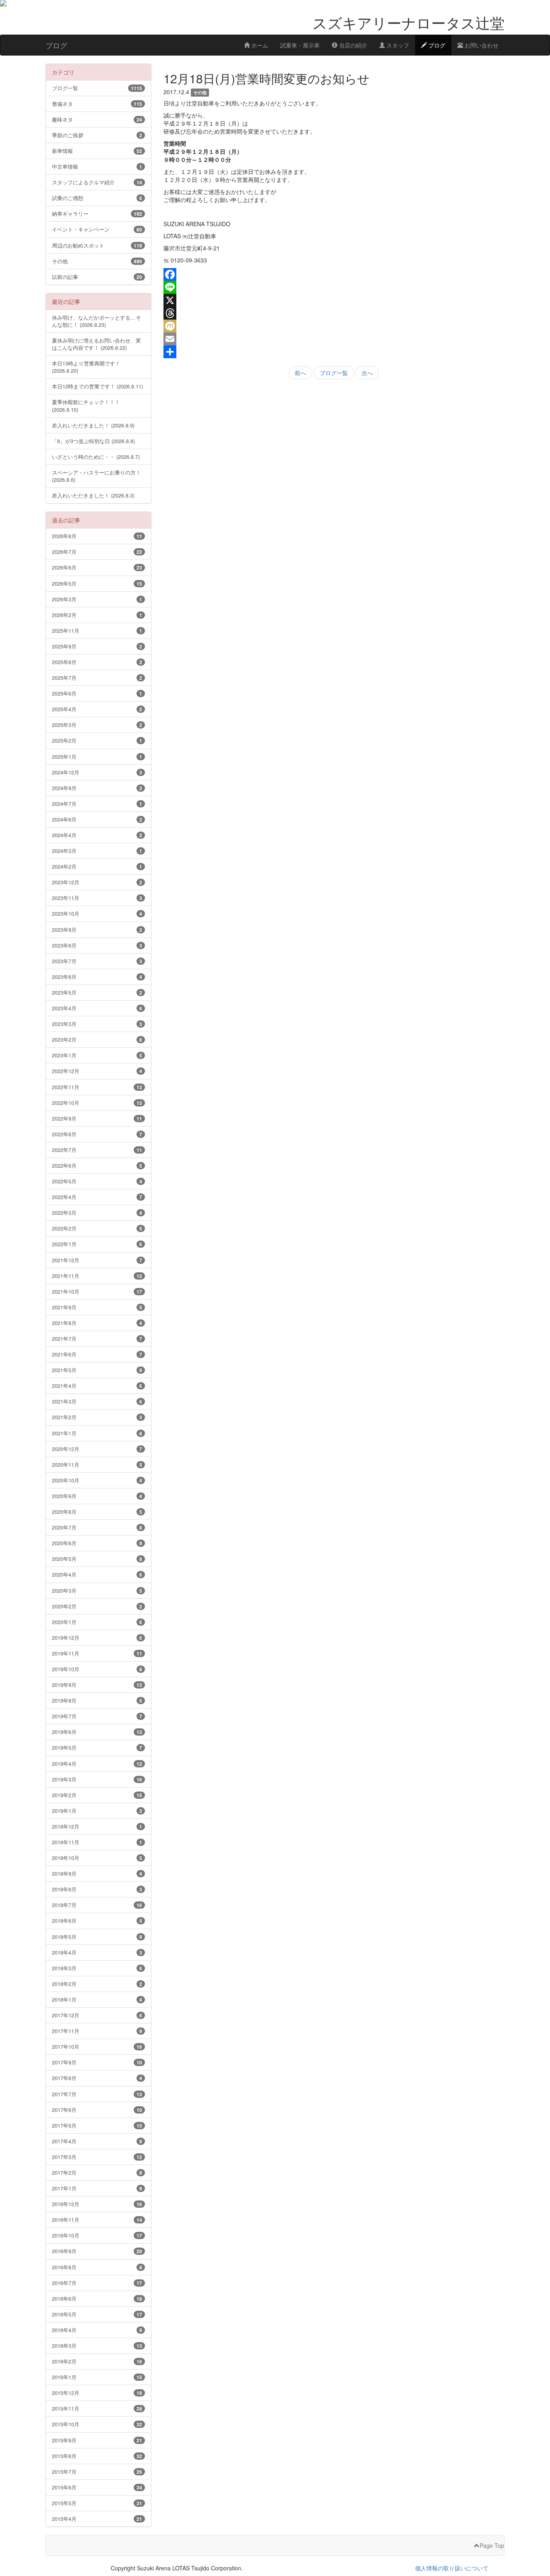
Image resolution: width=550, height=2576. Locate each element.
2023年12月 (97, 882)
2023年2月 (97, 1039)
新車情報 (97, 151)
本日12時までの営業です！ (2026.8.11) (97, 386)
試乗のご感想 (97, 198)
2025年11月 (97, 631)
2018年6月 (97, 1921)
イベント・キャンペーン (97, 229)
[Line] (334, 287)
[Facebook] (334, 275)
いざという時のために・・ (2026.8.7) (96, 457)
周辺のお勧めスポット (97, 245)
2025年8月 (97, 662)
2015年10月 (97, 2424)
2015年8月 (97, 2456)
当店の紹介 (352, 45)
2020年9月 (97, 1496)
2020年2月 (97, 1606)
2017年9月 (97, 2062)
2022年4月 (97, 1197)
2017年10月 (97, 2047)
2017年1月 (97, 2188)
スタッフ (397, 45)
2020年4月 (97, 1574)
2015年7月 (97, 2472)
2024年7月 (97, 804)
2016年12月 (97, 2204)
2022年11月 (97, 1087)
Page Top (492, 2545)
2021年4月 (97, 1386)
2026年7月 (97, 552)
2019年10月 (97, 1669)
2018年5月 (97, 1937)
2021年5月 (97, 1370)
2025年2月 (97, 740)
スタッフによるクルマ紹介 (97, 182)
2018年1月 (97, 1999)
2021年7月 (97, 1339)
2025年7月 (97, 678)
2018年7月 (97, 1905)
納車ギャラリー (97, 214)
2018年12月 (97, 1826)
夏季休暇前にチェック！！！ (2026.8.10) (86, 406)
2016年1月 (97, 2377)
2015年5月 (97, 2503)
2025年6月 (97, 693)
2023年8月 (97, 945)
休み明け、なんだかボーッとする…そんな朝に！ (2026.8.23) (96, 321)
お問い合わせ (481, 45)
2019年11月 (97, 1653)
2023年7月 (97, 961)
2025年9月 (97, 646)
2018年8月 (97, 1889)
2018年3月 (97, 1968)
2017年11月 (97, 2031)
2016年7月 (97, 2283)
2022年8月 (97, 1134)
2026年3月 (97, 599)
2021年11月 (97, 1276)
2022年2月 (97, 1228)
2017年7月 (97, 2094)
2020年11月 (97, 1464)
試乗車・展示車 (300, 45)
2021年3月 (97, 1401)
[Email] (334, 339)
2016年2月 (97, 2361)
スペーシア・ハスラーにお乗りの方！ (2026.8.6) (96, 476)
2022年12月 (97, 1071)
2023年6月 (97, 977)
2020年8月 (97, 1512)
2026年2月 (97, 615)
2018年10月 (97, 1858)
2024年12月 (97, 772)
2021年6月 (97, 1354)
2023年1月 (97, 1055)
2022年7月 (97, 1150)
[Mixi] (334, 326)
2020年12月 (97, 1449)
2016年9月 (97, 2251)
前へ (300, 373)
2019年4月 (97, 1764)
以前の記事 (97, 277)
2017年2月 (97, 2172)
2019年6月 (97, 1732)
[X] (334, 300)
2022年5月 (97, 1181)
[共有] (334, 352)
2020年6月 (97, 1543)
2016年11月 (97, 2220)
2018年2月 (97, 1984)
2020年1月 (97, 1622)
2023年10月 (97, 913)
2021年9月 (97, 1307)
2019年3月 (97, 1779)
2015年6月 (97, 2487)
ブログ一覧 (334, 373)
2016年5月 (97, 2314)
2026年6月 (97, 567)
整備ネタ (97, 104)
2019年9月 (97, 1685)
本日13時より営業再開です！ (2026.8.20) (86, 367)
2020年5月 (97, 1559)
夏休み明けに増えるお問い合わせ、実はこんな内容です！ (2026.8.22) (96, 344)
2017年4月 (97, 2141)
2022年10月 (97, 1103)
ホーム (259, 45)
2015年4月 (97, 2519)
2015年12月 (97, 2393)
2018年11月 (97, 1842)
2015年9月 (97, 2440)
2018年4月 (97, 1952)
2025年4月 (97, 709)
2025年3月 (97, 725)
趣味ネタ (97, 119)
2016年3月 (97, 2346)
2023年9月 (97, 930)
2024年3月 (97, 851)
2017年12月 (97, 2015)
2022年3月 (97, 1213)
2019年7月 (97, 1716)
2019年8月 (97, 1700)
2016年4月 (97, 2330)
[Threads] (334, 313)
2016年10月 (97, 2235)
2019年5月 (97, 1747)
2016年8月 (97, 2267)
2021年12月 (97, 1260)
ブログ (436, 45)
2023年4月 (97, 1008)
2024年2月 (97, 866)
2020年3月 (97, 1590)
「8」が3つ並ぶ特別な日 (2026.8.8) (93, 441)
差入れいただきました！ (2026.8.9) (93, 425)
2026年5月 (97, 583)
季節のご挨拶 (97, 135)
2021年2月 (97, 1417)
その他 (97, 261)
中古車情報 (97, 166)
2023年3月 (97, 1024)
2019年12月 (97, 1638)
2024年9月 (97, 788)
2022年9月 (97, 1118)
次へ (367, 373)
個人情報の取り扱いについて (452, 2568)
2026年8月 (97, 536)
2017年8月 (97, 2078)
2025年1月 (97, 756)
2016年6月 (97, 2298)
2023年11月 (97, 898)
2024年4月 (97, 835)
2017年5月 (97, 2125)
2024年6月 (97, 819)
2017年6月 (97, 2110)
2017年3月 (97, 2157)
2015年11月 (97, 2408)
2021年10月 (97, 1291)
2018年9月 (97, 1873)
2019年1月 (97, 1811)
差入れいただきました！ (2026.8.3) (93, 495)
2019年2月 (97, 1795)
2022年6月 (97, 1165)
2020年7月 (97, 1527)
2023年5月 (97, 992)
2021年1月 (97, 1433)
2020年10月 (97, 1480)
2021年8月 (97, 1323)
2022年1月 (97, 1244)
